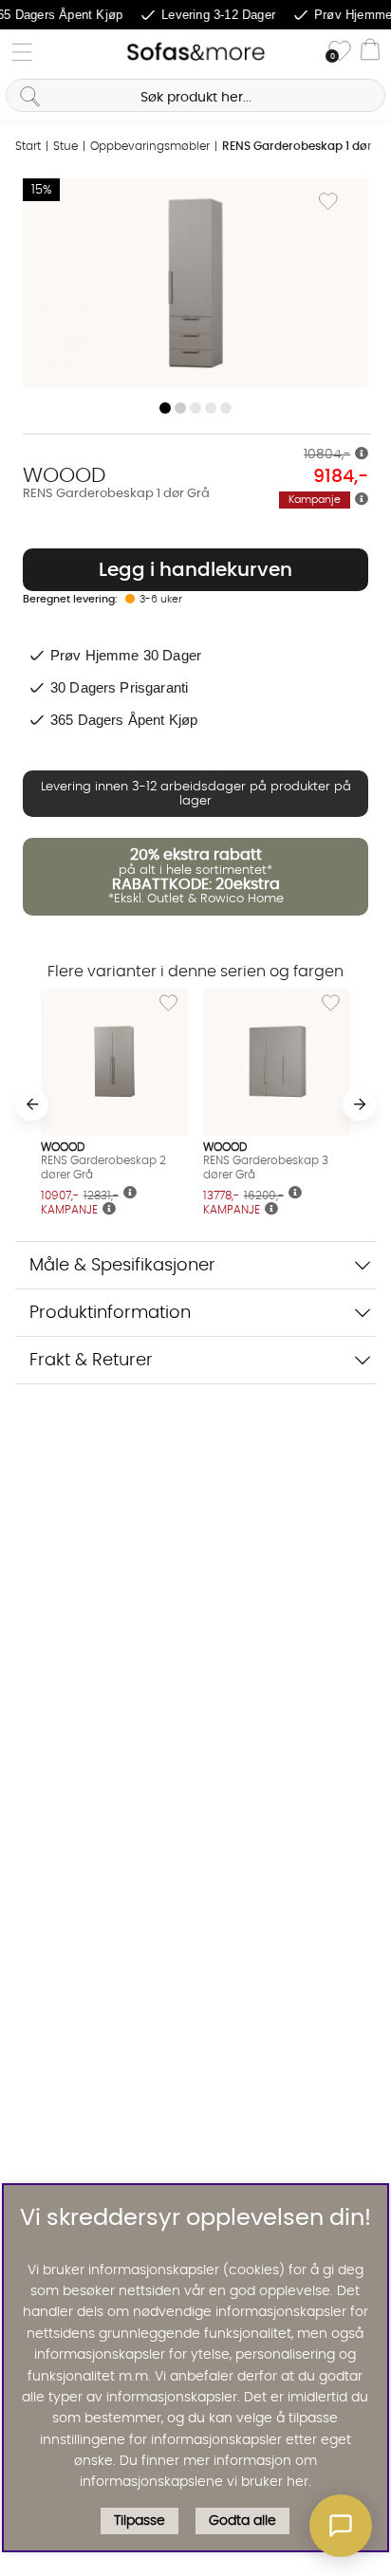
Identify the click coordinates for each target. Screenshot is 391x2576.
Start (28, 146)
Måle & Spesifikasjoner (122, 1265)
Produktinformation (110, 1313)
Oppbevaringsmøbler (150, 146)
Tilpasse (140, 2521)
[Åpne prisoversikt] (362, 454)
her (298, 2482)
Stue (65, 146)
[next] (359, 1104)
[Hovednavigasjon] (22, 52)
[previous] (32, 1104)
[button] (341, 2526)
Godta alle (242, 2521)
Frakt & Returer (91, 1360)
